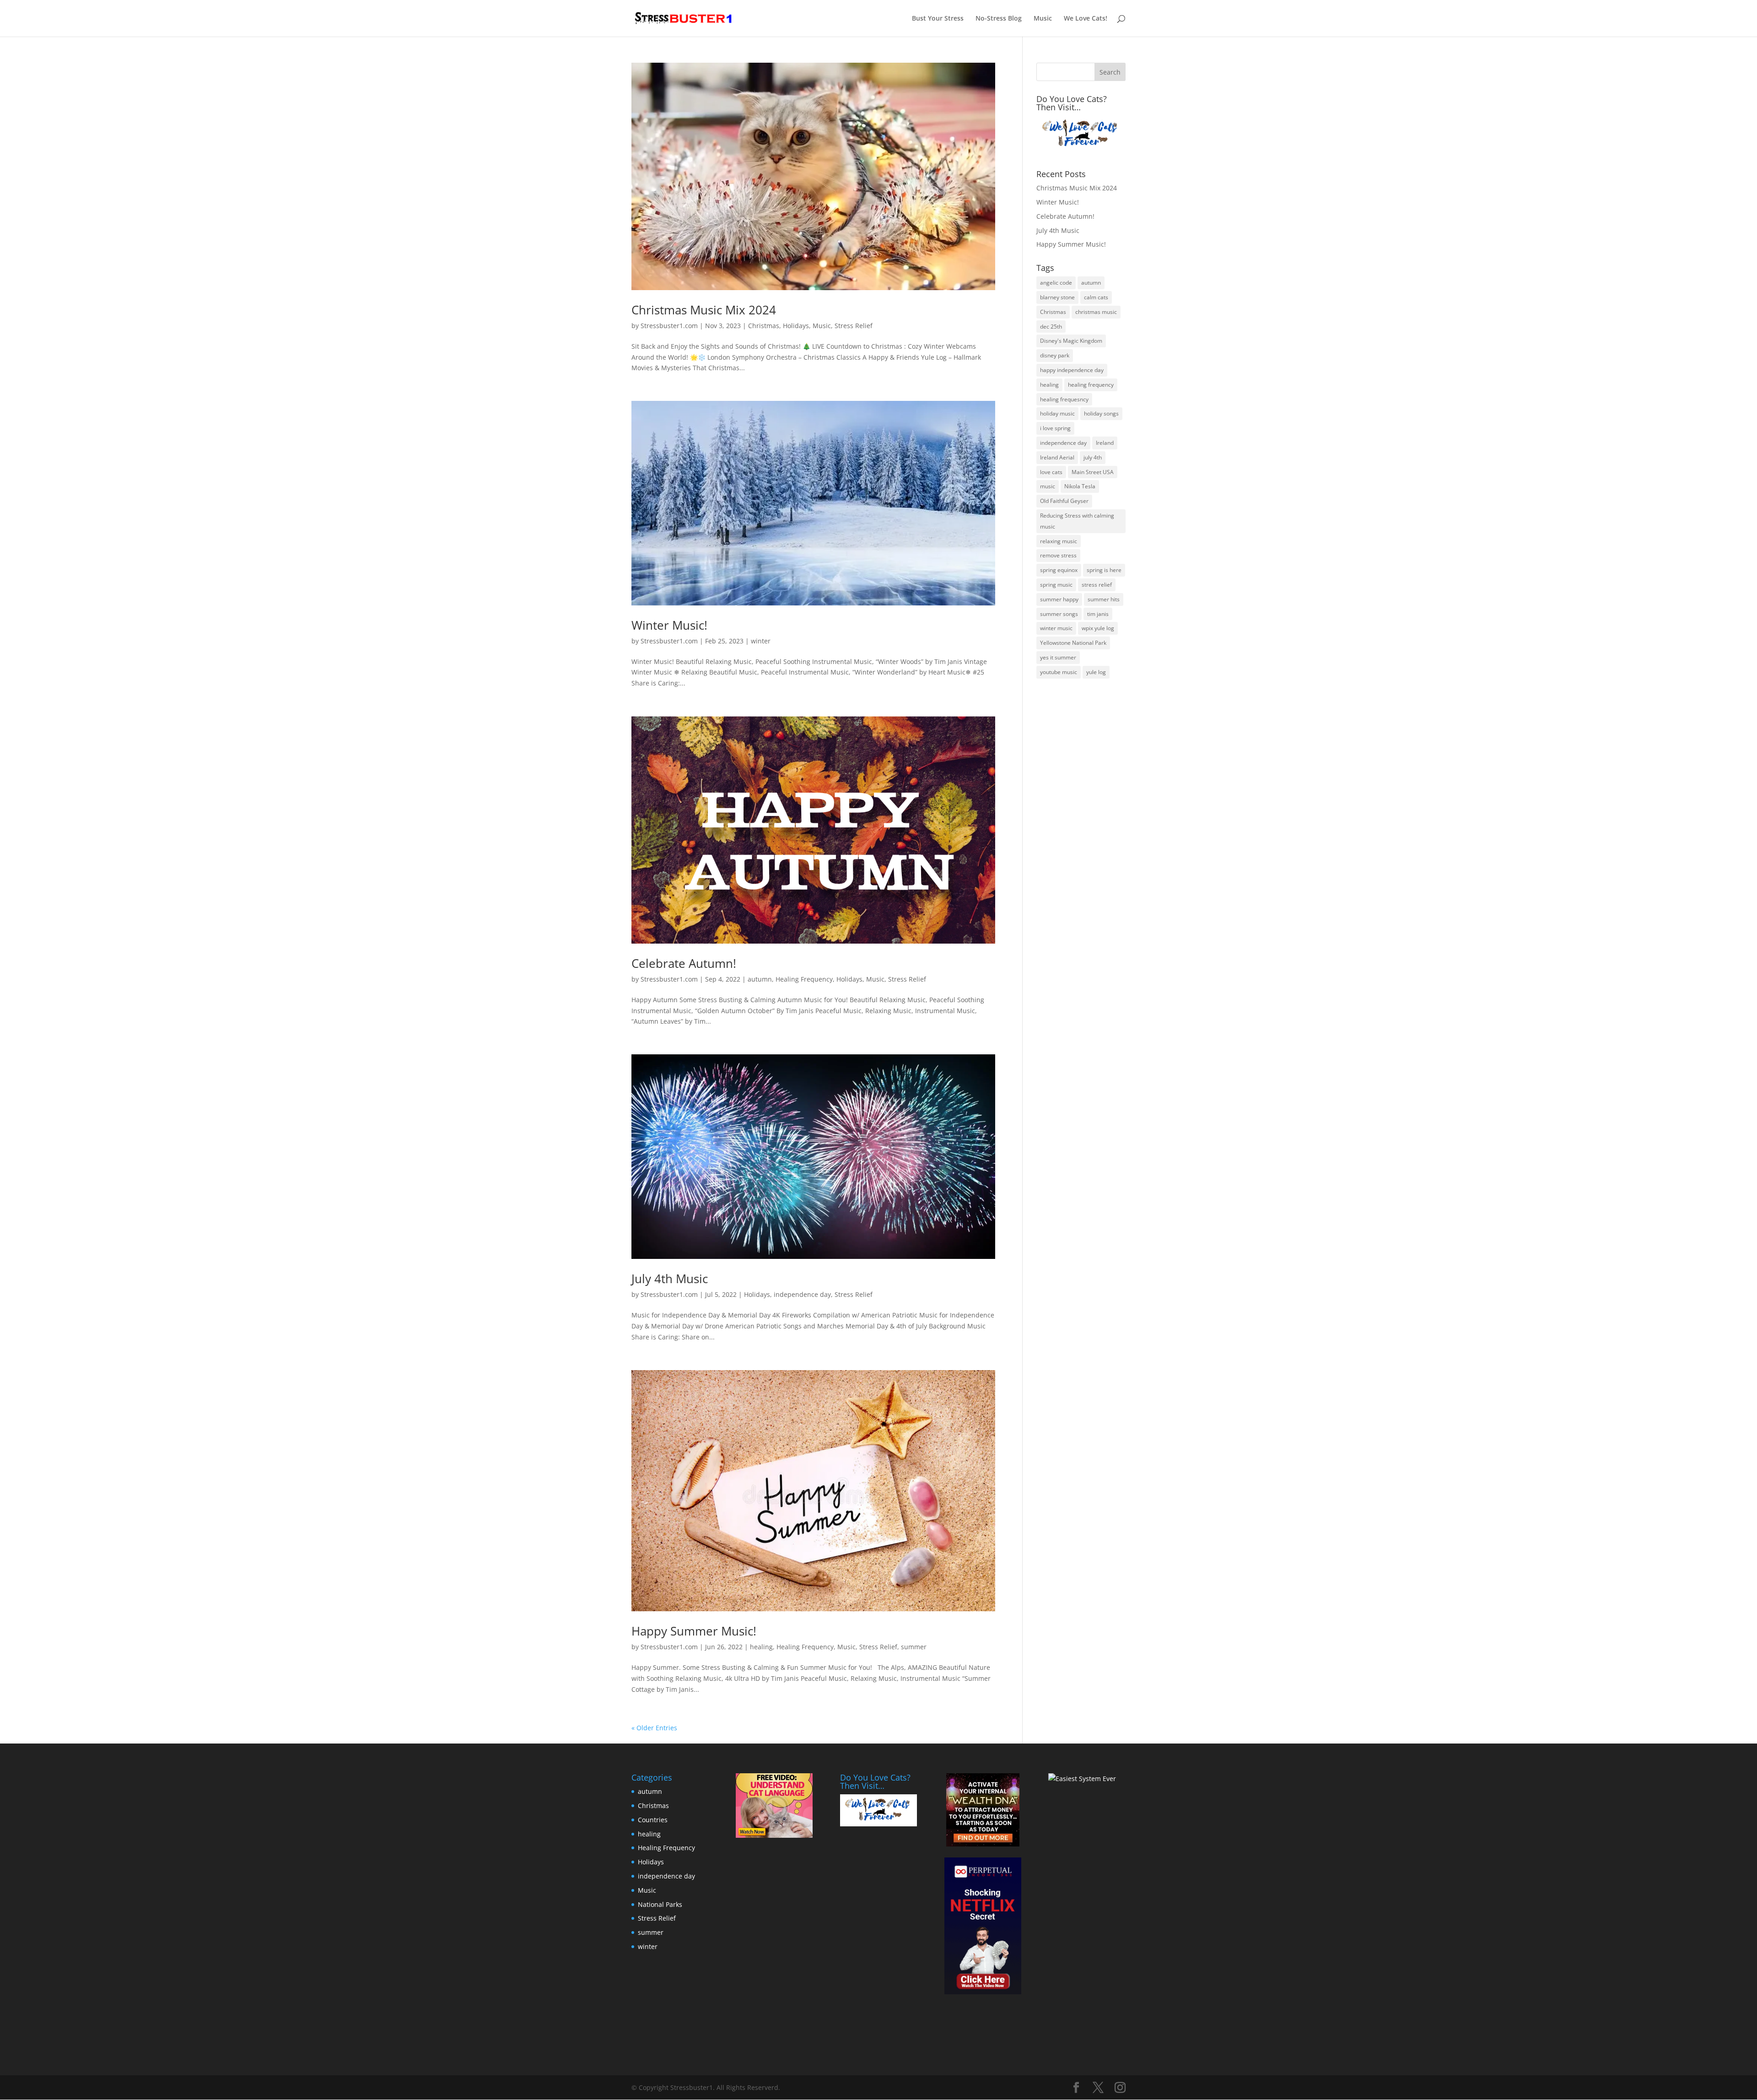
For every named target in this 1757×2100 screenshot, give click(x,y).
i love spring (1055, 428)
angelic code (1056, 283)
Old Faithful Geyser (1064, 501)
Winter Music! (669, 625)
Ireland (1105, 443)
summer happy (1059, 599)
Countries (653, 1820)
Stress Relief (854, 326)
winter (761, 641)
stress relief (1097, 585)
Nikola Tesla (1080, 486)
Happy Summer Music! (694, 1631)
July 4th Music (670, 1279)
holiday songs (1101, 413)
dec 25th (1051, 327)
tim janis (1098, 614)
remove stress (1058, 555)
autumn (760, 979)
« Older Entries (654, 1728)
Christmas (764, 326)
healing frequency (1091, 385)
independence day (802, 1294)
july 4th (1093, 457)
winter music (1056, 628)
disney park (1055, 355)
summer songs (1059, 614)
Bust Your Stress (938, 19)
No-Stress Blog (999, 19)
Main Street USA (1093, 472)
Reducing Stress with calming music (1077, 521)
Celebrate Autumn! (684, 963)
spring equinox (1059, 570)
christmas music (1096, 312)
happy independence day (1072, 370)
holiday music (1057, 413)
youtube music (1059, 672)
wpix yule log (1098, 628)
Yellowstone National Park (1073, 643)
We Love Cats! (1086, 19)
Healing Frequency (804, 979)
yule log (1096, 672)
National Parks (660, 1904)
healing (761, 1647)
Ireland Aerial (1057, 457)
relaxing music (1059, 541)
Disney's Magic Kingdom (1071, 341)
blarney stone (1057, 297)
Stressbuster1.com (669, 326)
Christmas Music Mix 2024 (704, 310)
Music (1043, 19)
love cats (1051, 472)
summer (914, 1647)
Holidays (796, 326)
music (1048, 486)
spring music (1056, 585)
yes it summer (1058, 657)
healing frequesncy (1064, 399)
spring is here (1104, 570)
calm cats (1096, 297)
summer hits (1104, 599)
